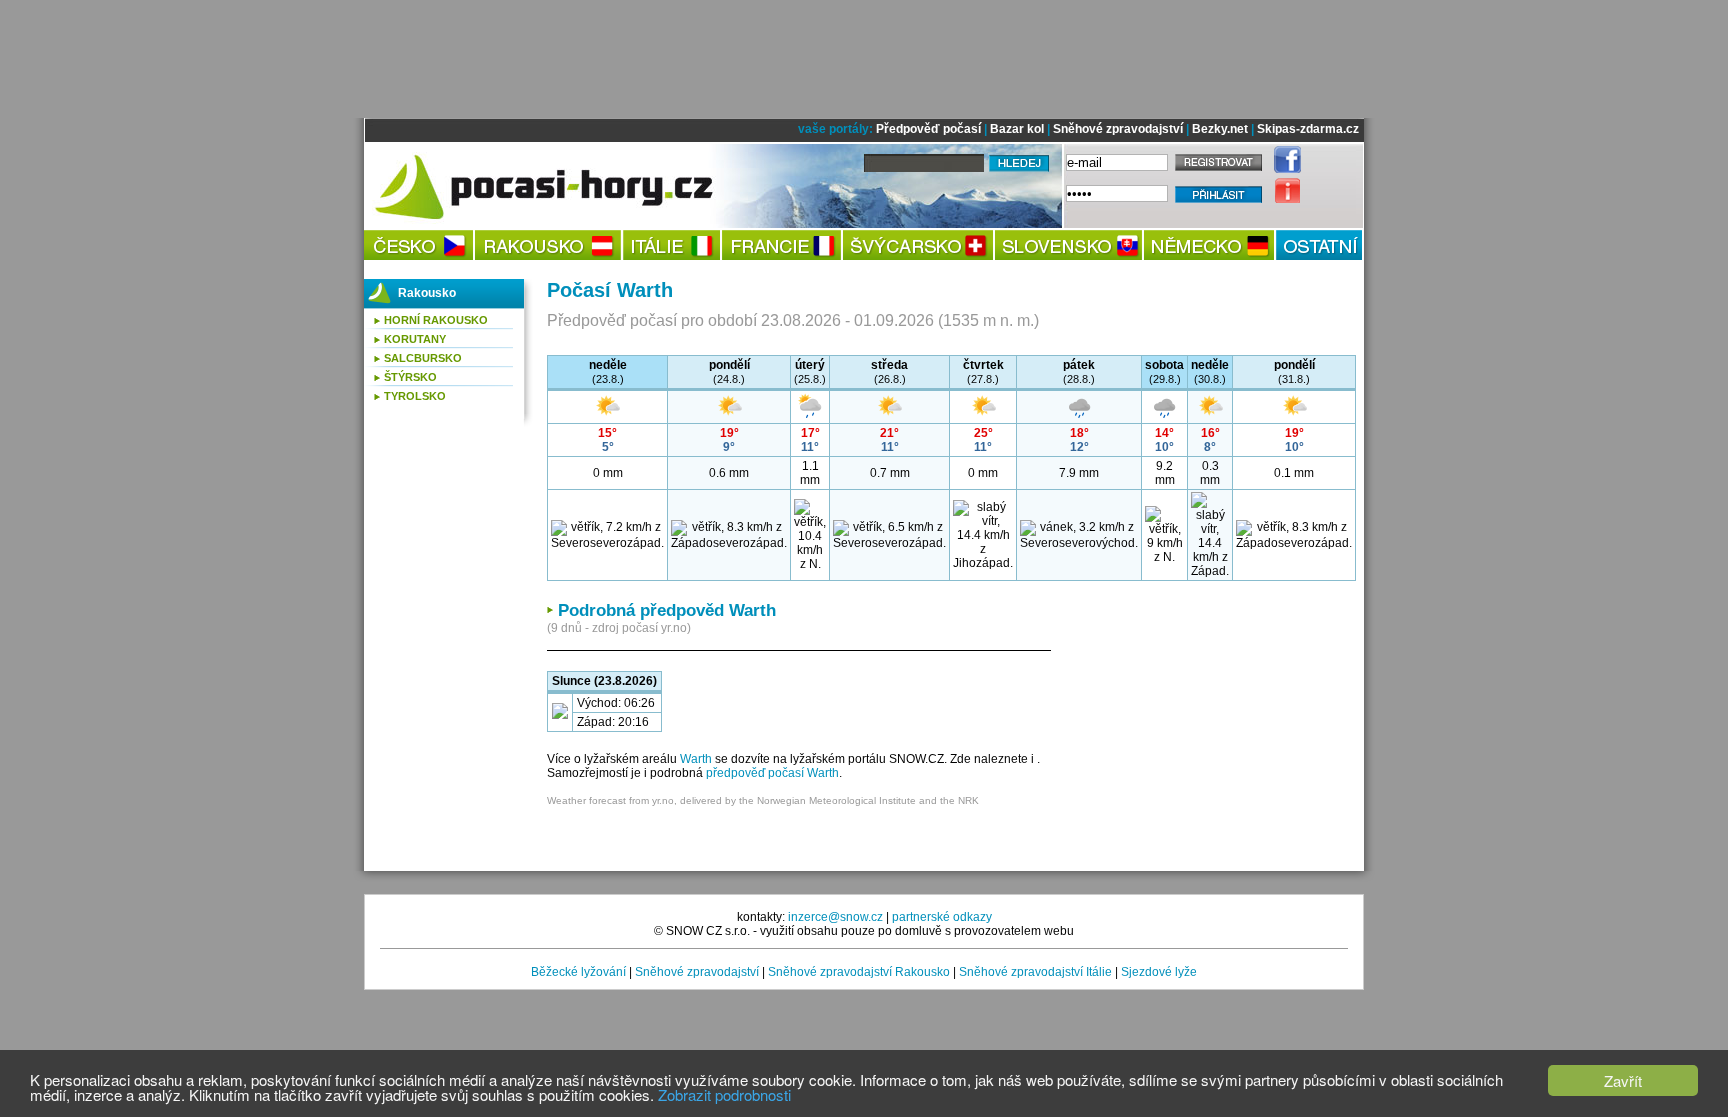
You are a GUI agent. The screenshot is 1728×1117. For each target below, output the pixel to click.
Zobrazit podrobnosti (724, 1094)
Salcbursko (423, 358)
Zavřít (1623, 1080)
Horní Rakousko (436, 320)
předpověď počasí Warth (772, 773)
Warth (696, 759)
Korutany (415, 339)
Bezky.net (1220, 129)
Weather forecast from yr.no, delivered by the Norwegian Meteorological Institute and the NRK (763, 800)
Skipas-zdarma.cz (1308, 129)
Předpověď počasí (928, 129)
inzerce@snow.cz (835, 917)
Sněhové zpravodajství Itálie (1035, 972)
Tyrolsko (415, 396)
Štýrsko (410, 377)
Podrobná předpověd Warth (667, 610)
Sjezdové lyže (1159, 972)
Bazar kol (1017, 129)
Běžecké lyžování (578, 972)
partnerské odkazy (942, 917)
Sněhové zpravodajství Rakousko (859, 972)
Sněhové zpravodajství (1118, 129)
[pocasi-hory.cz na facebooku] (1282, 169)
